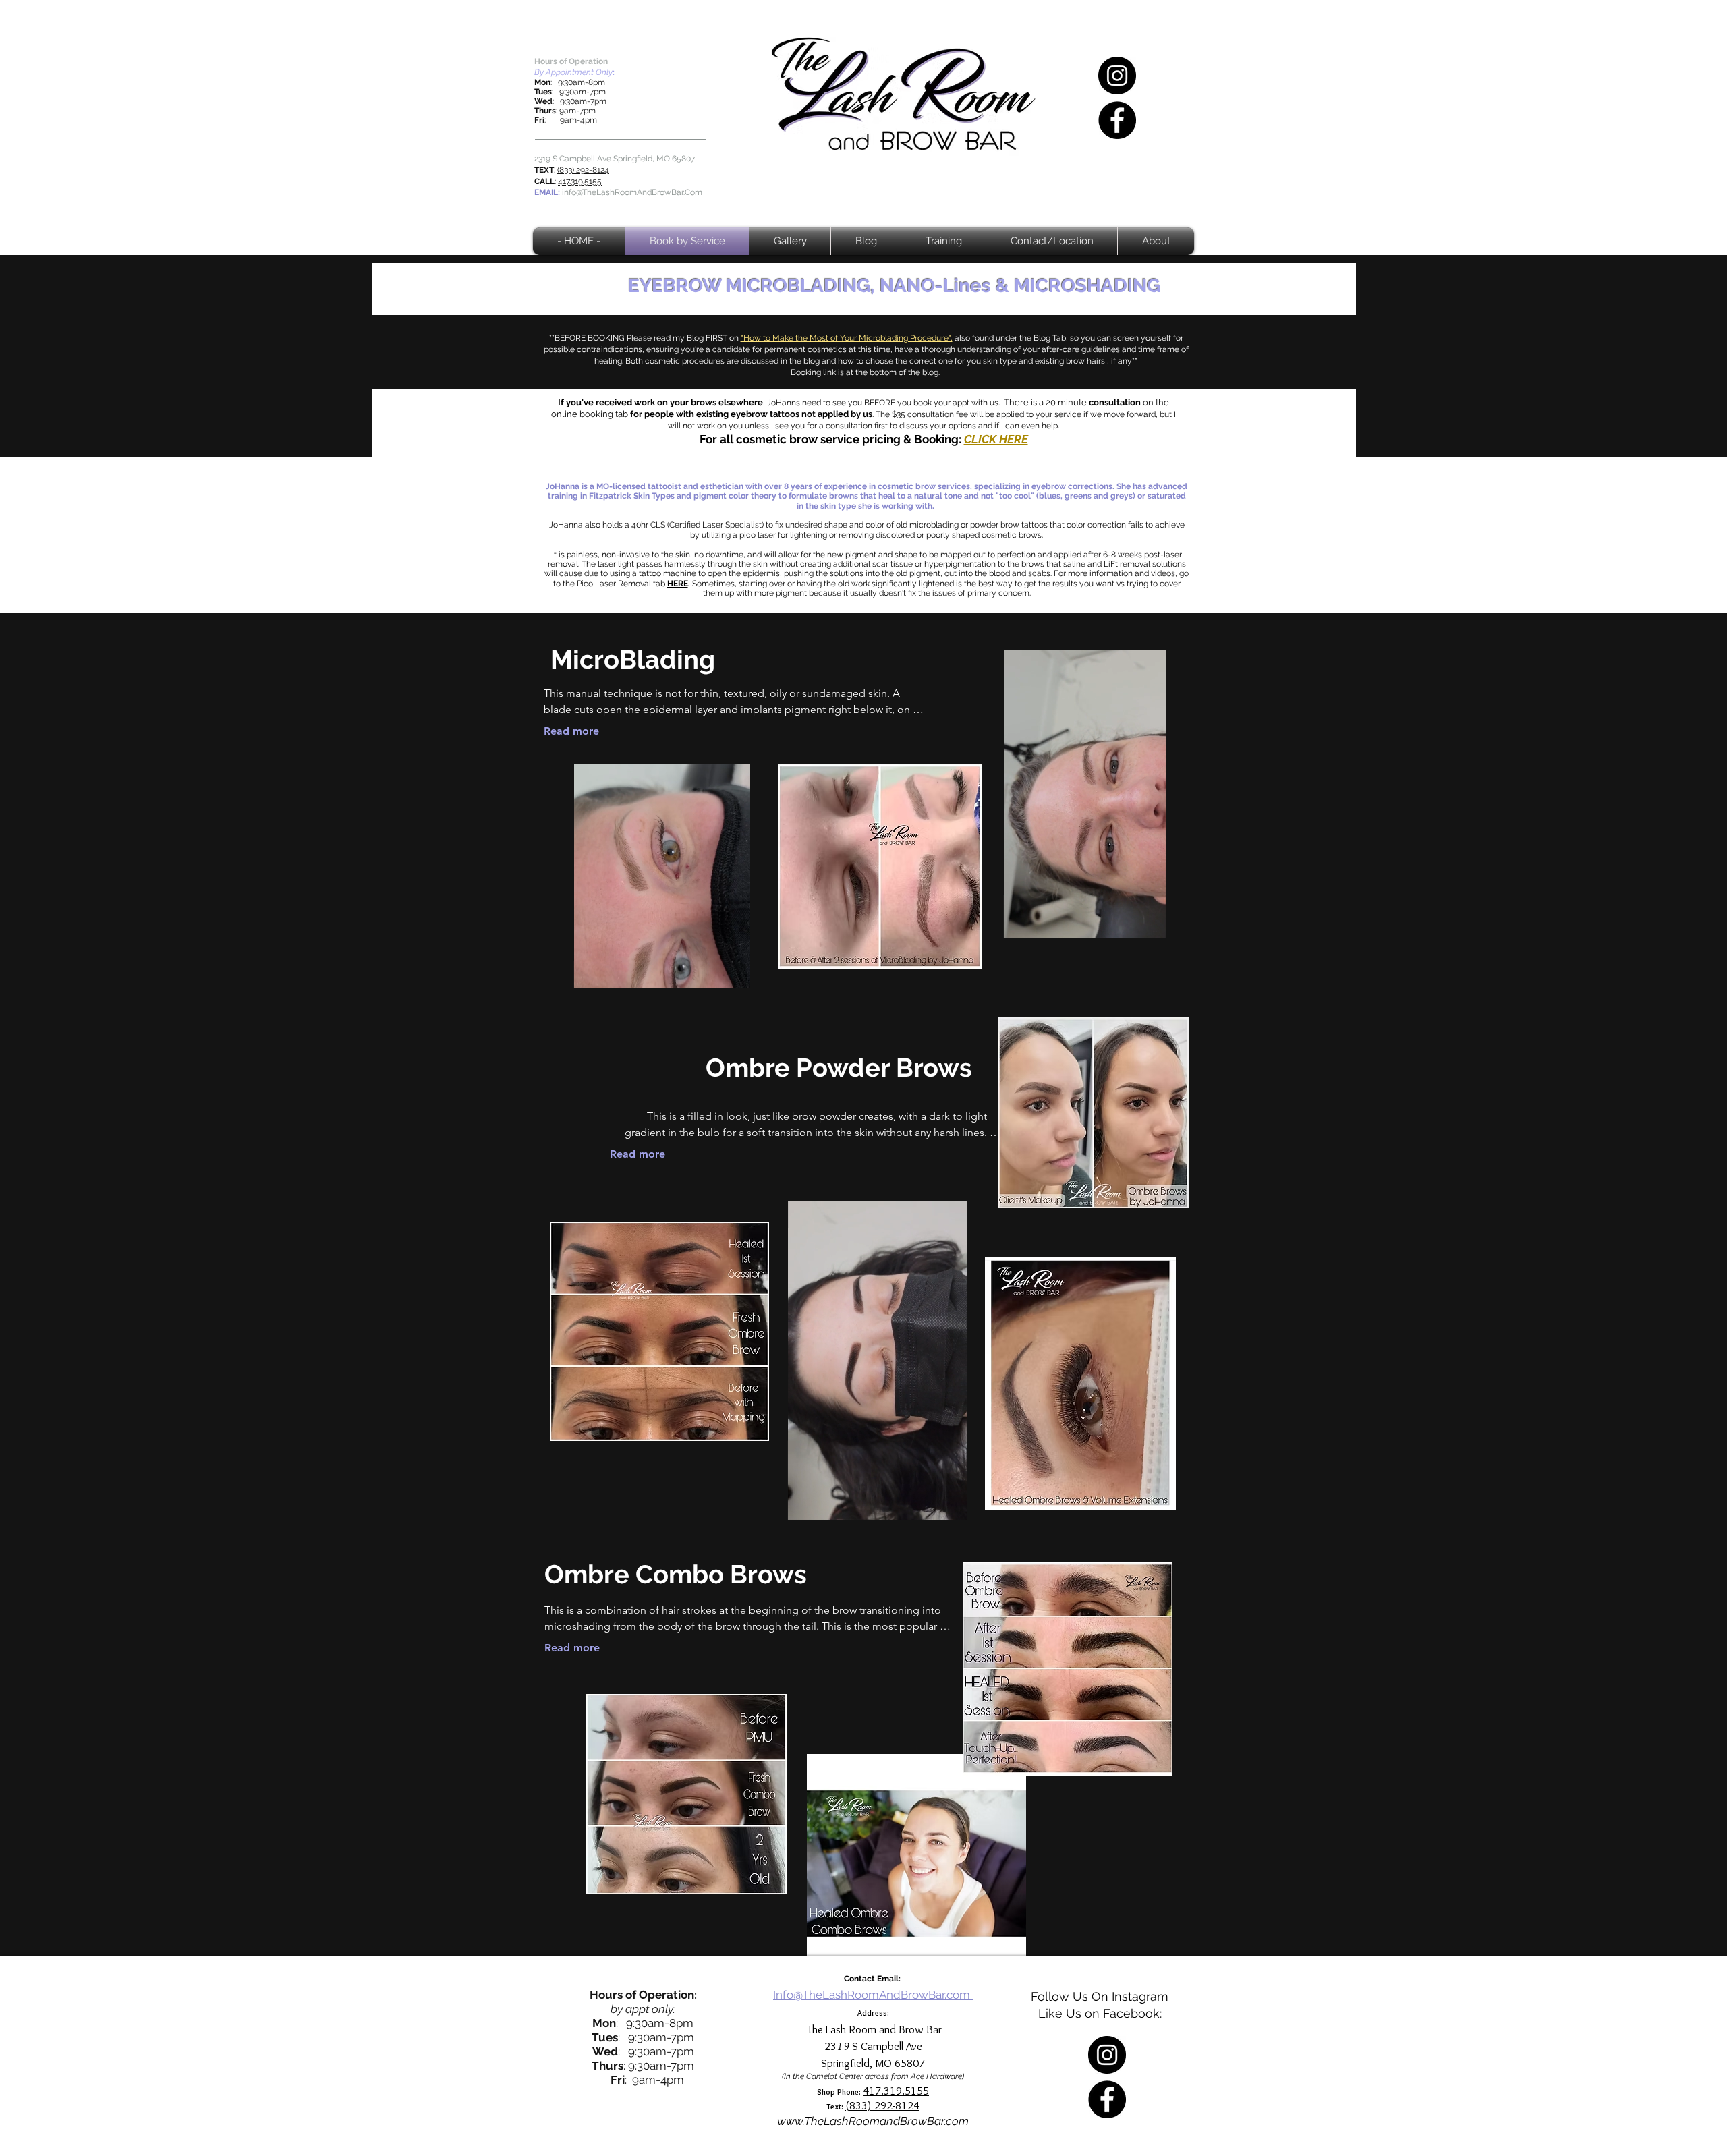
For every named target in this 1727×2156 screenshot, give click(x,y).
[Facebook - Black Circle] (1117, 120)
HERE (678, 584)
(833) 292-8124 (583, 170)
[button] (1149, 923)
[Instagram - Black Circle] (1117, 76)
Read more (571, 731)
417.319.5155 (580, 181)
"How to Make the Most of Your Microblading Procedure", (847, 338)
